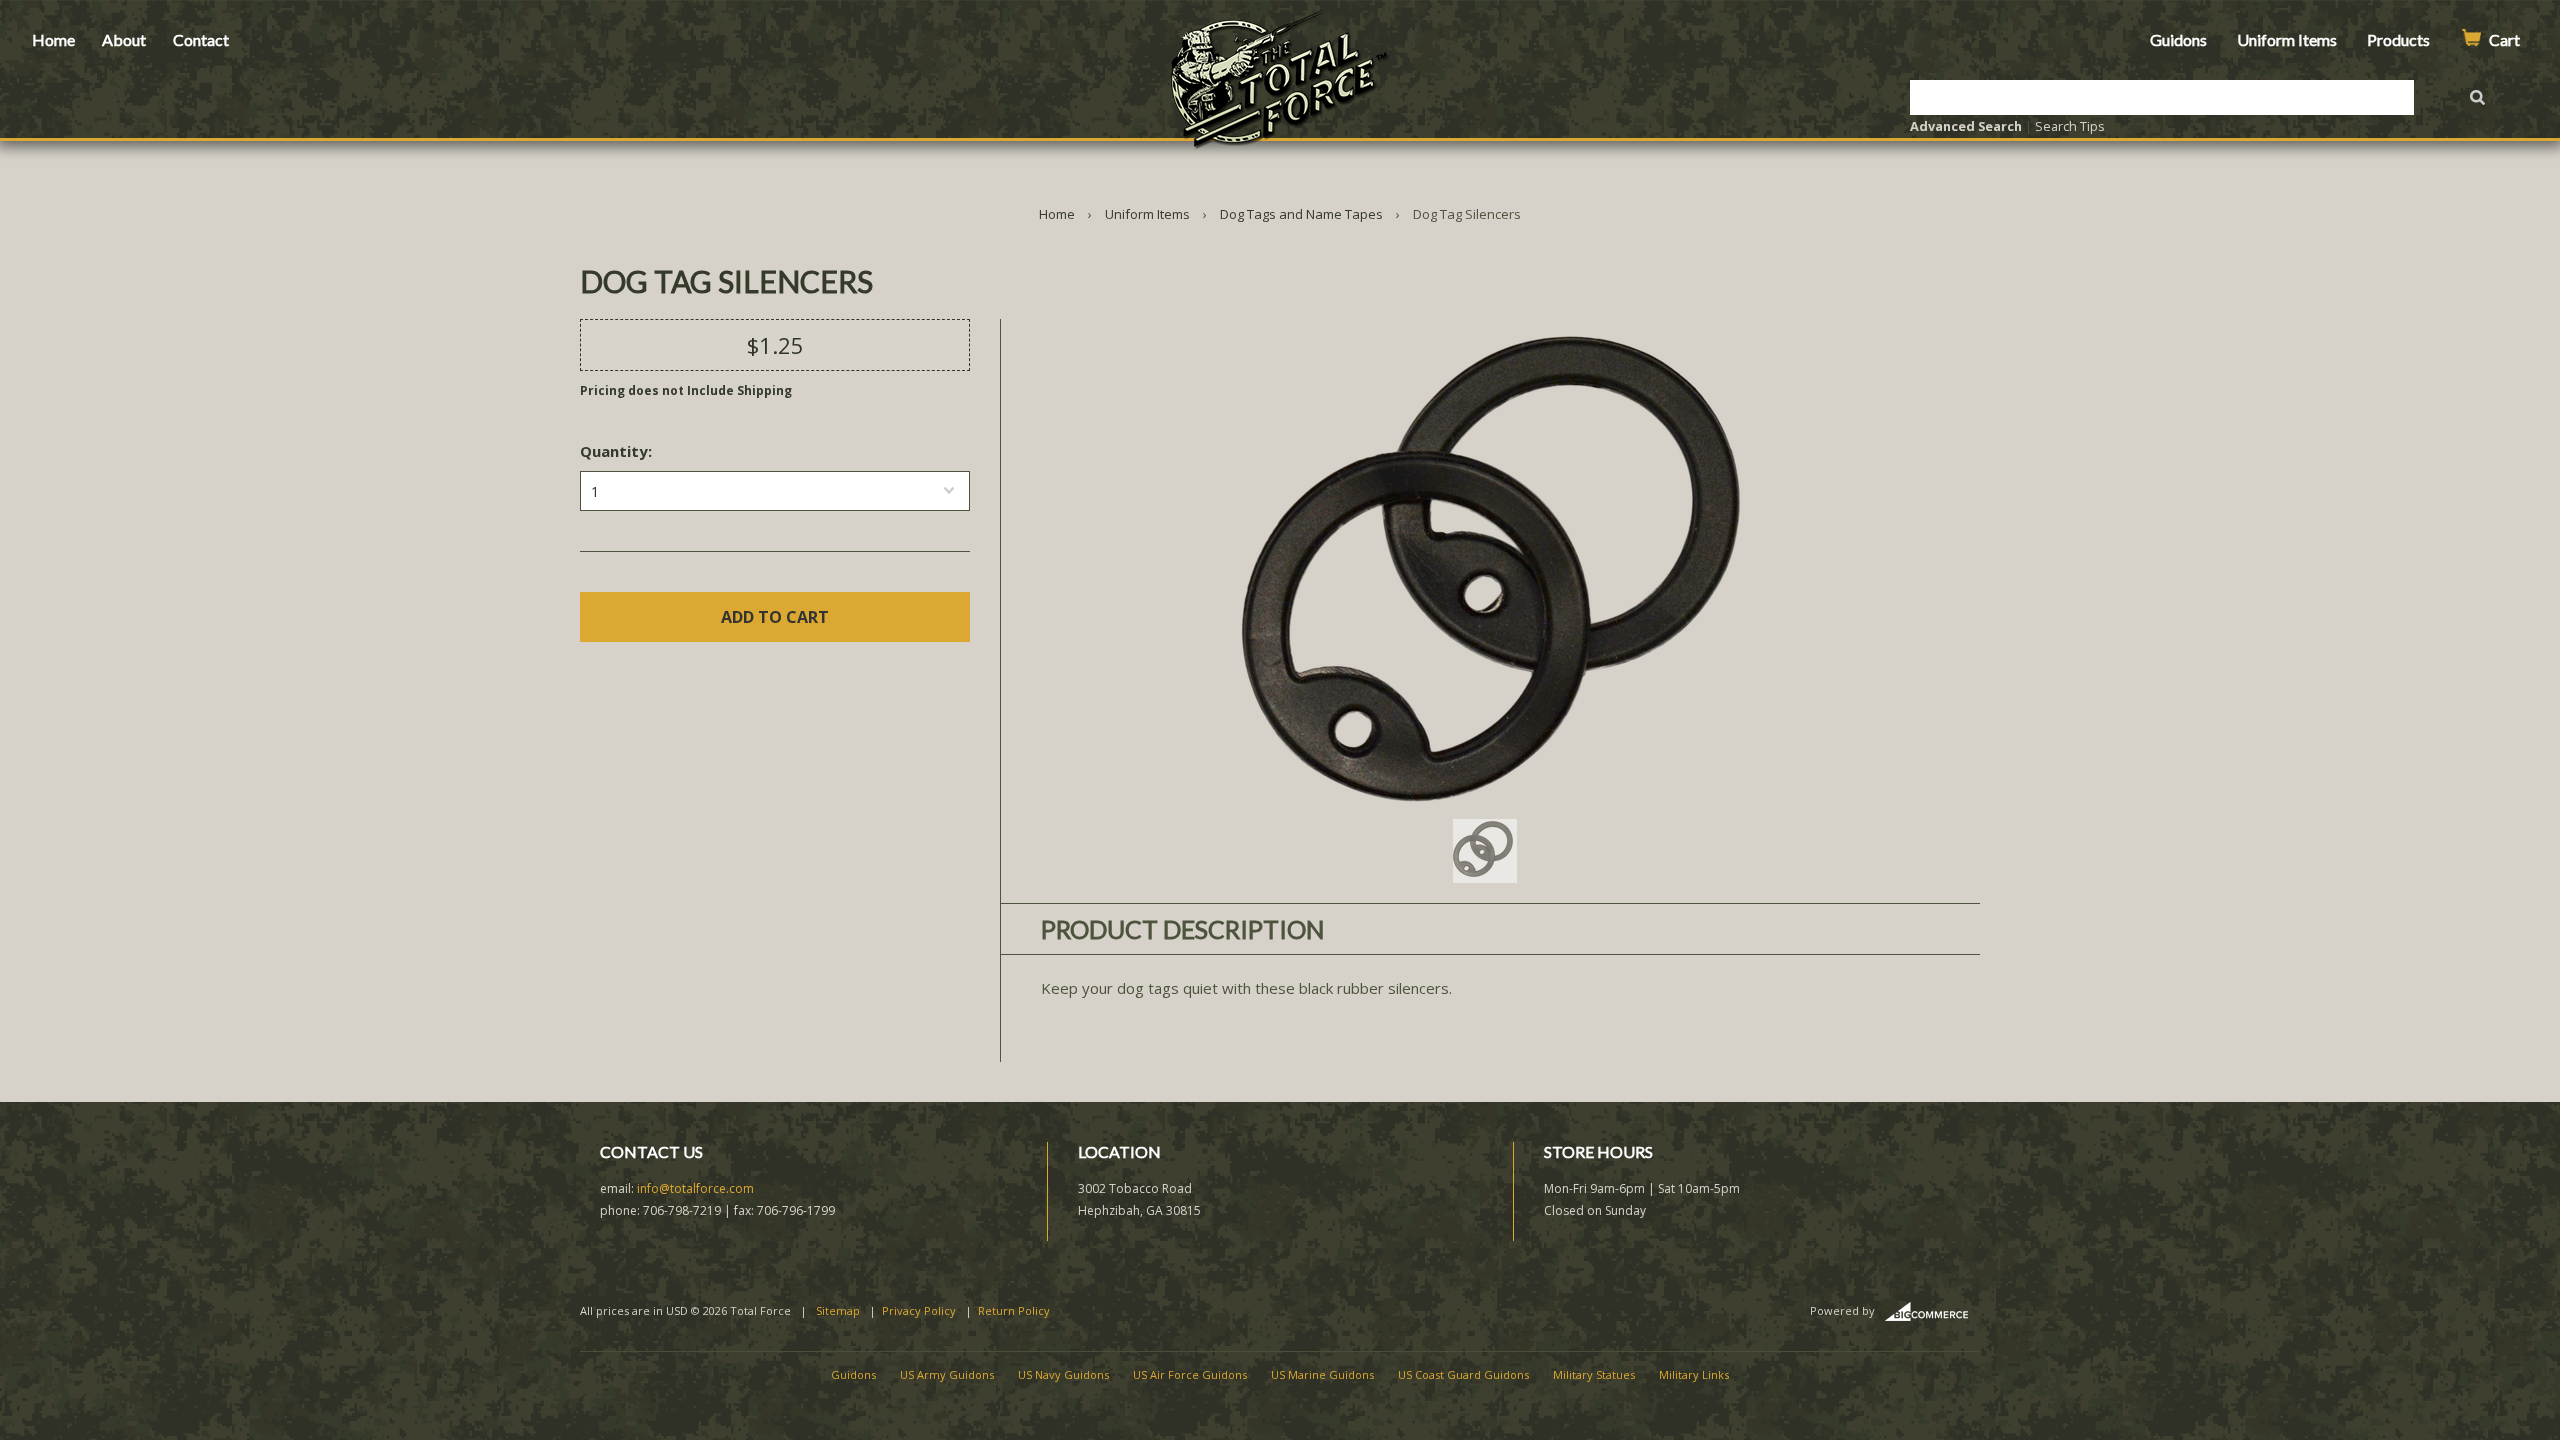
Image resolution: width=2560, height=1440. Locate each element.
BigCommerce (1932, 1312)
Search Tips (2070, 126)
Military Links (1694, 1374)
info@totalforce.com (695, 1188)
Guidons (2178, 39)
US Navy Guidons (1063, 1374)
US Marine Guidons (1322, 1374)
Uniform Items (2287, 39)
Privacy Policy (919, 1310)
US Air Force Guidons (1190, 1374)
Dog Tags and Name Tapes (1301, 214)
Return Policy (1014, 1310)
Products (2398, 39)
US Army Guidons (947, 1374)
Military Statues (1594, 1374)
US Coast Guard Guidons (1463, 1374)
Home (53, 39)
